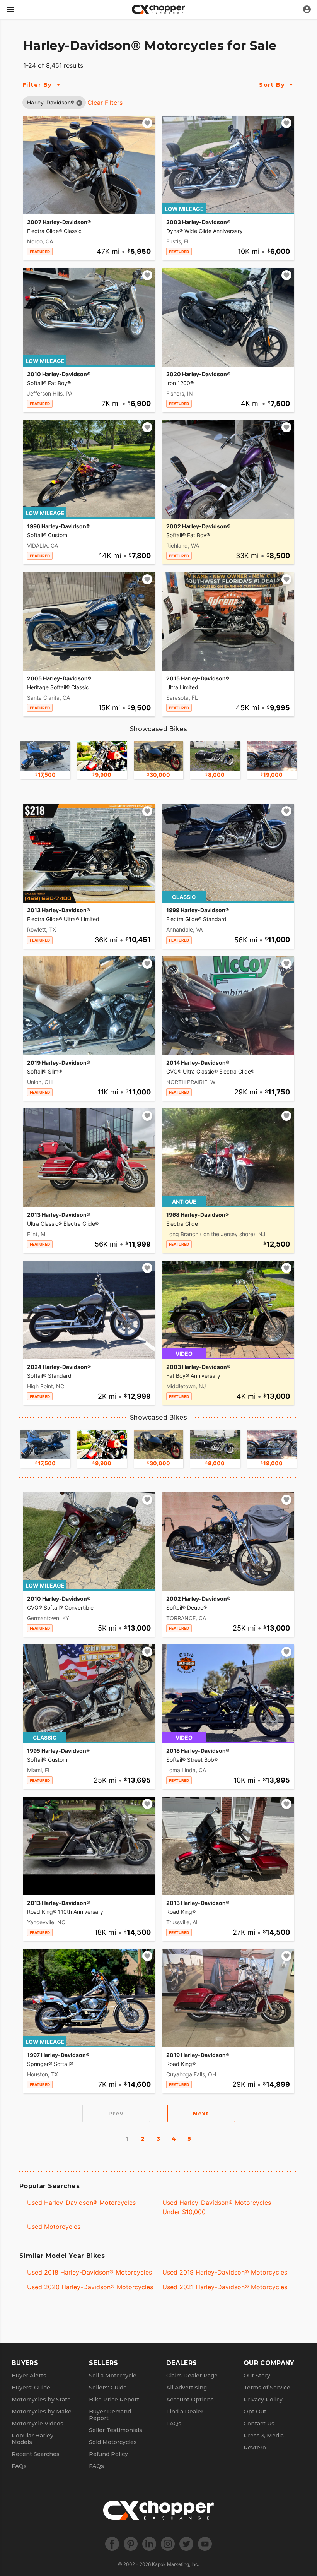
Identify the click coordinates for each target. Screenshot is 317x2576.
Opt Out (255, 2412)
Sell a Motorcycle (113, 2376)
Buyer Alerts (29, 2376)
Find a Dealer (185, 2412)
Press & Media (264, 2436)
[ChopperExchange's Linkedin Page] (149, 2544)
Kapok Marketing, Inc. (176, 2564)
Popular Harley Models (32, 2439)
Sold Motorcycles (113, 2442)
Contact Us (259, 2424)
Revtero (255, 2448)
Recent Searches (36, 2454)
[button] (51, 102)
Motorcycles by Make (42, 2412)
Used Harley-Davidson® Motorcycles (81, 2203)
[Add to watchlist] (147, 123)
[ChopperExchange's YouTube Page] (205, 2544)
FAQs (19, 2466)
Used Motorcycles (54, 2227)
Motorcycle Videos (37, 2424)
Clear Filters (105, 103)
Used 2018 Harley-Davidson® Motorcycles (89, 2272)
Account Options (190, 2400)
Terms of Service (267, 2388)
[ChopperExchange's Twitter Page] (186, 2544)
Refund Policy (108, 2454)
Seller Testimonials (116, 2430)
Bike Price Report (114, 2400)
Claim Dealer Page (192, 2376)
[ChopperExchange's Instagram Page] (168, 2544)
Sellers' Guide (108, 2388)
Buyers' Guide (31, 2388)
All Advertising (187, 2388)
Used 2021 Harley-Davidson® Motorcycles (225, 2287)
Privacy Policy (263, 2400)
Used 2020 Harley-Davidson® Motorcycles (90, 2287)
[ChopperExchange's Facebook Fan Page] (112, 2544)
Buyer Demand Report (110, 2415)
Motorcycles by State (41, 2400)
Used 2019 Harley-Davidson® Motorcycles (225, 2272)
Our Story (257, 2376)
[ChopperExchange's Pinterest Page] (131, 2544)
